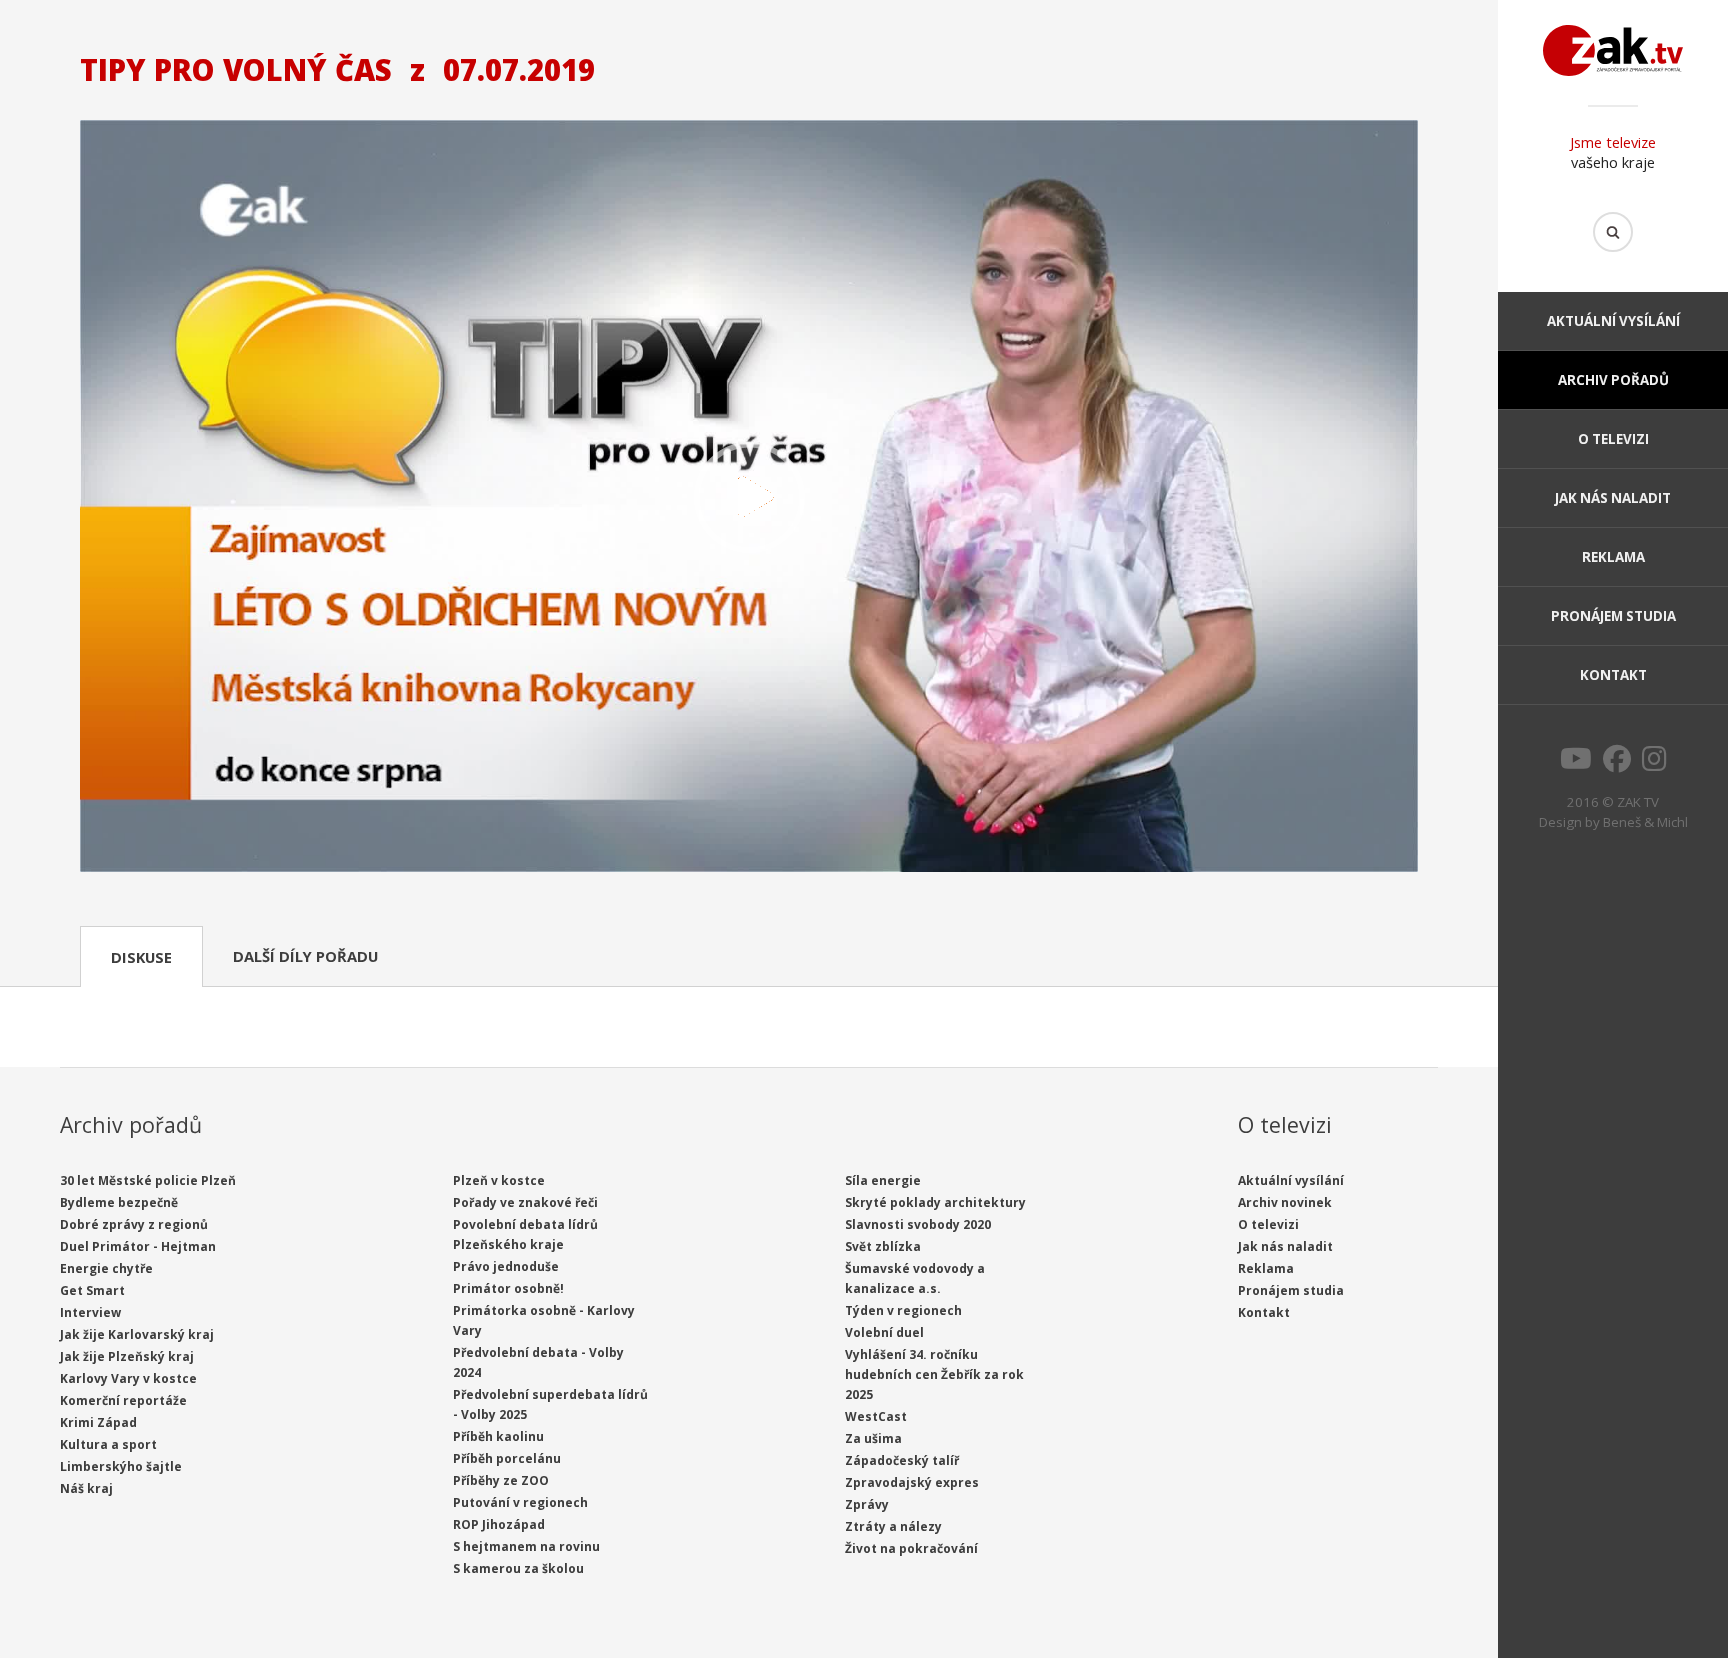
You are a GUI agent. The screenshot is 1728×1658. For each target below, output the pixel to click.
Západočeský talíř (902, 1460)
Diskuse (141, 957)
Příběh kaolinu (498, 1436)
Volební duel (884, 1332)
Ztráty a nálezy (893, 1526)
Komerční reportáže (123, 1400)
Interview (90, 1312)
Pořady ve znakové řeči (525, 1202)
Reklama (1613, 557)
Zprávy (867, 1504)
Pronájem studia (1613, 616)
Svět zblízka (883, 1246)
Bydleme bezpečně (119, 1202)
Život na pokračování (911, 1548)
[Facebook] (1617, 764)
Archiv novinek (1285, 1202)
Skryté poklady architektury (935, 1202)
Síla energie (883, 1180)
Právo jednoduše (506, 1266)
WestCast (876, 1416)
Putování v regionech (520, 1502)
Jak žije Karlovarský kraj (137, 1334)
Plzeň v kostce (499, 1180)
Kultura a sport (108, 1444)
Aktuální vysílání (1613, 321)
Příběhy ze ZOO (501, 1480)
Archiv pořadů (1613, 380)
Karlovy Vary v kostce (128, 1378)
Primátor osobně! (508, 1288)
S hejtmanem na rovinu (526, 1546)
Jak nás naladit (1613, 498)
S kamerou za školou (518, 1568)
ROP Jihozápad (499, 1524)
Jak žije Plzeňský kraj (127, 1356)
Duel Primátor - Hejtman (138, 1246)
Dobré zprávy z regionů (134, 1224)
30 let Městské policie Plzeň (148, 1180)
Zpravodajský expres (912, 1482)
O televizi (1613, 439)
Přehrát (749, 498)
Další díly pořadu (305, 956)
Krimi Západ (98, 1422)
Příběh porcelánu (507, 1458)
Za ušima (873, 1438)
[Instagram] (1654, 764)
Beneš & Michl (1645, 822)
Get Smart (92, 1290)
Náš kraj (86, 1488)
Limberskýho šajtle (121, 1466)
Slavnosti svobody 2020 (918, 1224)
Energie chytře (106, 1268)
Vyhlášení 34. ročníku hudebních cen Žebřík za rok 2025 (934, 1374)
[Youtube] (1576, 764)
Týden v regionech (903, 1310)
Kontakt (1613, 675)
